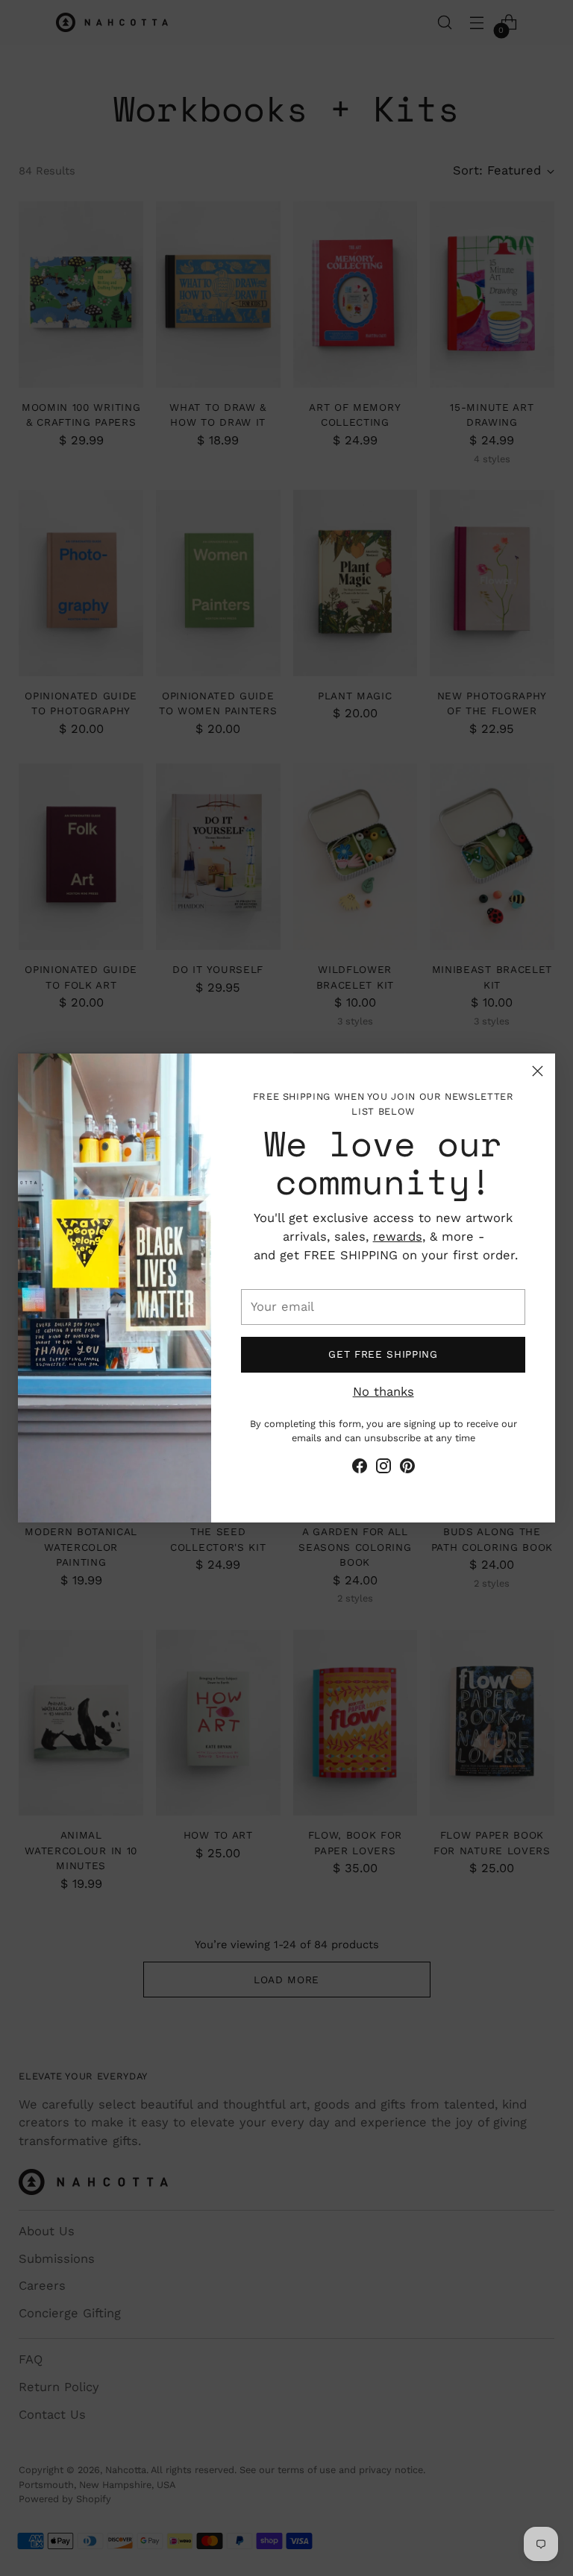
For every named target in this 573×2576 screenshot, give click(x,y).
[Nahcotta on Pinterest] (407, 1469)
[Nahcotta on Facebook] (360, 1469)
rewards (398, 1237)
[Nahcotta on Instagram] (383, 1469)
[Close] (538, 1071)
